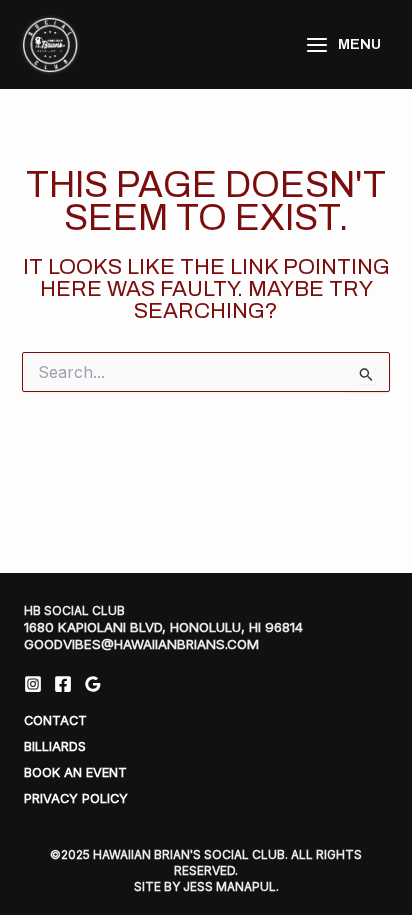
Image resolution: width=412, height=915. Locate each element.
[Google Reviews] (93, 684)
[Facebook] (63, 684)
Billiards (55, 746)
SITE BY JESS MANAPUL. (206, 886)
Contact (55, 720)
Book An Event (75, 772)
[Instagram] (33, 684)
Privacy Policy (76, 798)
